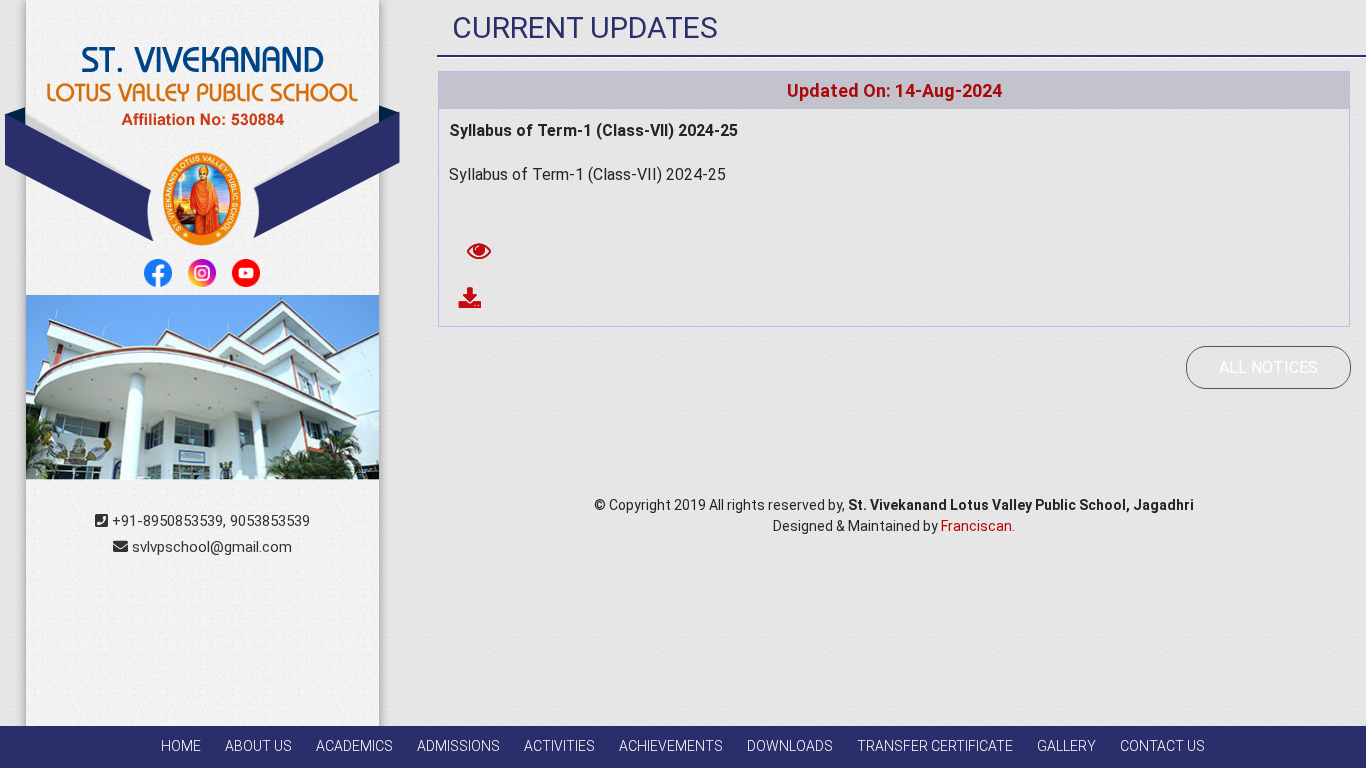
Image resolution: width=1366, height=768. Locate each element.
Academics (354, 746)
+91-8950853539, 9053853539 (209, 521)
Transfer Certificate (935, 746)
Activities (559, 746)
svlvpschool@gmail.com (210, 547)
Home (181, 746)
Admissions (458, 746)
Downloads (790, 746)
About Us (258, 746)
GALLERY (1066, 746)
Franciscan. (978, 526)
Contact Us (1162, 746)
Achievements (671, 746)
